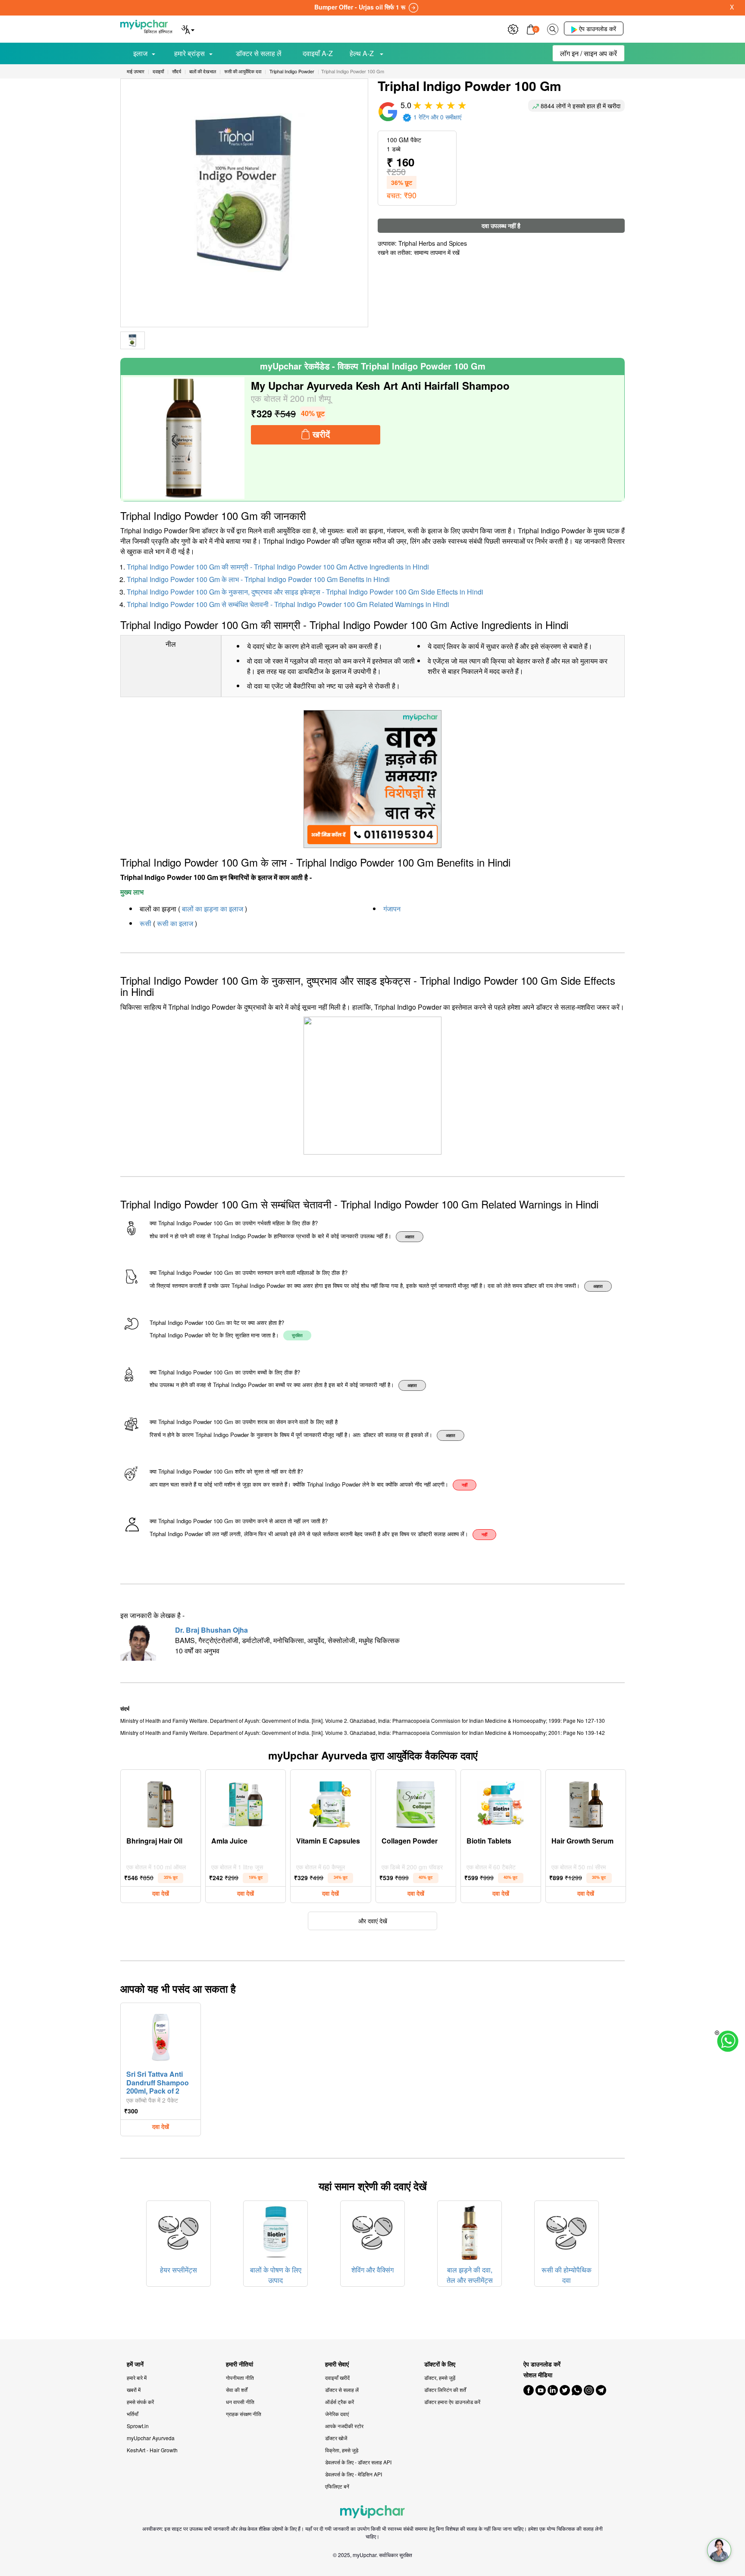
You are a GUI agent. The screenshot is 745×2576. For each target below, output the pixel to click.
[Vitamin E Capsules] (331, 1802)
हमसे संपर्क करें (140, 2402)
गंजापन (392, 909)
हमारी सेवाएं (337, 2364)
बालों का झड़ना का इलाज (213, 909)
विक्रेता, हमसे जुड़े (342, 2450)
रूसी (146, 923)
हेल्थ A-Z (363, 53)
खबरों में (134, 2390)
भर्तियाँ (133, 2414)
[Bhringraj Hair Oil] (161, 1802)
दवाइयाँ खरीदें (337, 2377)
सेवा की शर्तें (237, 2390)
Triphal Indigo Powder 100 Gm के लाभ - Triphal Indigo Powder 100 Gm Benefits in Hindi (258, 579)
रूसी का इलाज (175, 923)
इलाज (140, 53)
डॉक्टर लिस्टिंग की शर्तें (445, 2390)
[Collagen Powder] (416, 1802)
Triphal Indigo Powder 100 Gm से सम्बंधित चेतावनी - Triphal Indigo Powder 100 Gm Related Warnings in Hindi (288, 604)
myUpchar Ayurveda (151, 2438)
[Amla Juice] (246, 1802)
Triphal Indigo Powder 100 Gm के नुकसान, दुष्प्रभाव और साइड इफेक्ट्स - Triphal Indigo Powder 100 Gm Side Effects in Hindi (305, 592)
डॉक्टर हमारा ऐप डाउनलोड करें (452, 2402)
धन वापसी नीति (240, 2402)
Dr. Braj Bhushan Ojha (211, 1630)
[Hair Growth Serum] (586, 1802)
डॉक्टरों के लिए (440, 2364)
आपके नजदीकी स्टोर (344, 2426)
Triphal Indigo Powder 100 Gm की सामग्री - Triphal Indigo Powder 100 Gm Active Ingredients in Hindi (278, 567)
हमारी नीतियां (239, 2364)
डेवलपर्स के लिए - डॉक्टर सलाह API (358, 2462)
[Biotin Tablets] (501, 1802)
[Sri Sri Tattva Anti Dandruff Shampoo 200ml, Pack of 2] (161, 2035)
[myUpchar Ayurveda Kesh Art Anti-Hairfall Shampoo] (184, 438)
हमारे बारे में (137, 2377)
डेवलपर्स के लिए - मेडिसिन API (354, 2474)
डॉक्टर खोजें (336, 2438)
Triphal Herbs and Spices (433, 243)
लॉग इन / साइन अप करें (588, 53)
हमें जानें (135, 2364)
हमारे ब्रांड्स (189, 53)
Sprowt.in (138, 2426)
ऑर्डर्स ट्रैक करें (340, 2402)
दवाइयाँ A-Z (318, 53)
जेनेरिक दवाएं (337, 2414)
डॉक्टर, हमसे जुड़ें (440, 2377)
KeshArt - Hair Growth (152, 2450)
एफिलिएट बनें (337, 2486)
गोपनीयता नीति (240, 2377)
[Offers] (513, 28)
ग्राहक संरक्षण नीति (244, 2414)
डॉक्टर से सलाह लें (259, 53)
